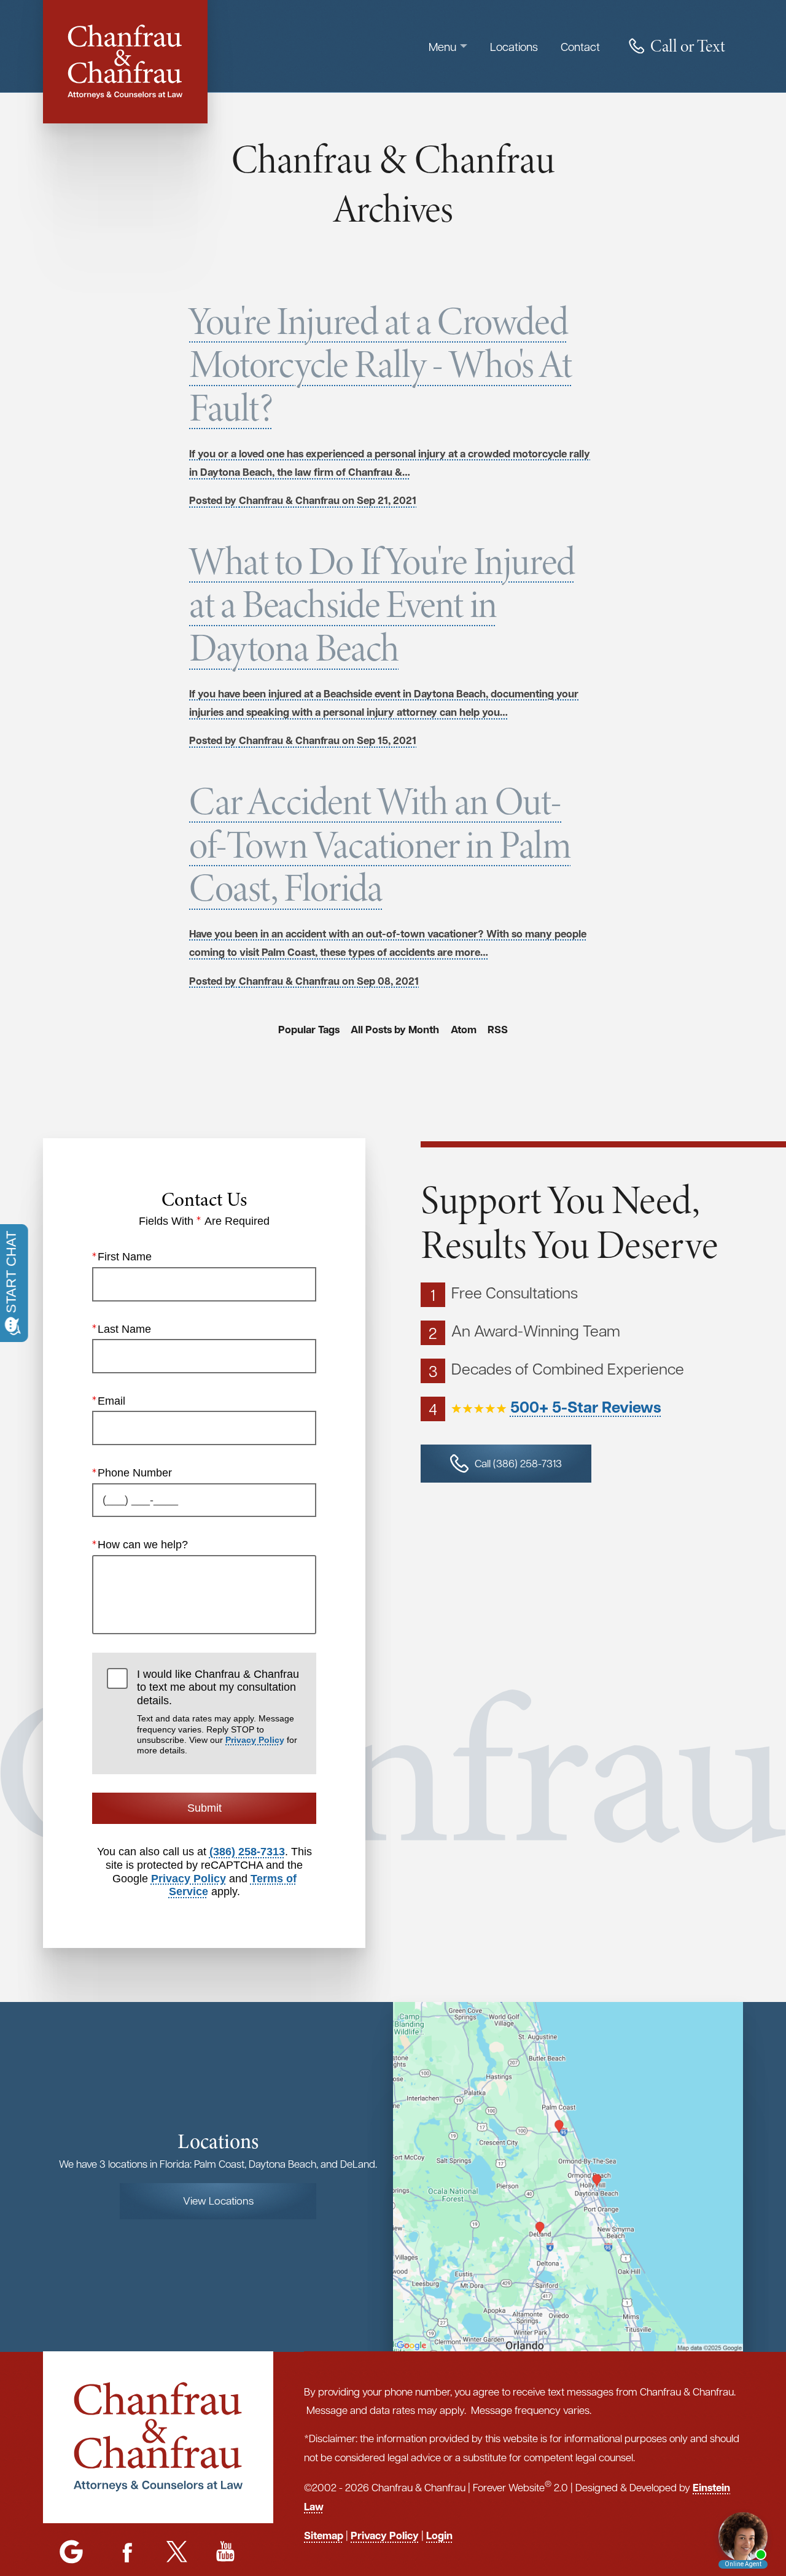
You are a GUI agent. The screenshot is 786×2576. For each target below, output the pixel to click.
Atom (464, 1030)
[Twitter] (177, 2553)
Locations (514, 46)
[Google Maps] (71, 2553)
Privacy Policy (255, 1740)
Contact (580, 46)
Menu (442, 46)
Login (439, 2535)
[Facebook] (128, 2553)
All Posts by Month (395, 1030)
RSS (498, 1030)
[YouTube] (225, 2553)
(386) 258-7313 (247, 1852)
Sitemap (324, 2535)
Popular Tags (309, 1030)
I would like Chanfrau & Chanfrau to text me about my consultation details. (218, 1712)
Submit (204, 1808)
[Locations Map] (568, 2176)
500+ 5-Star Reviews (586, 1407)
